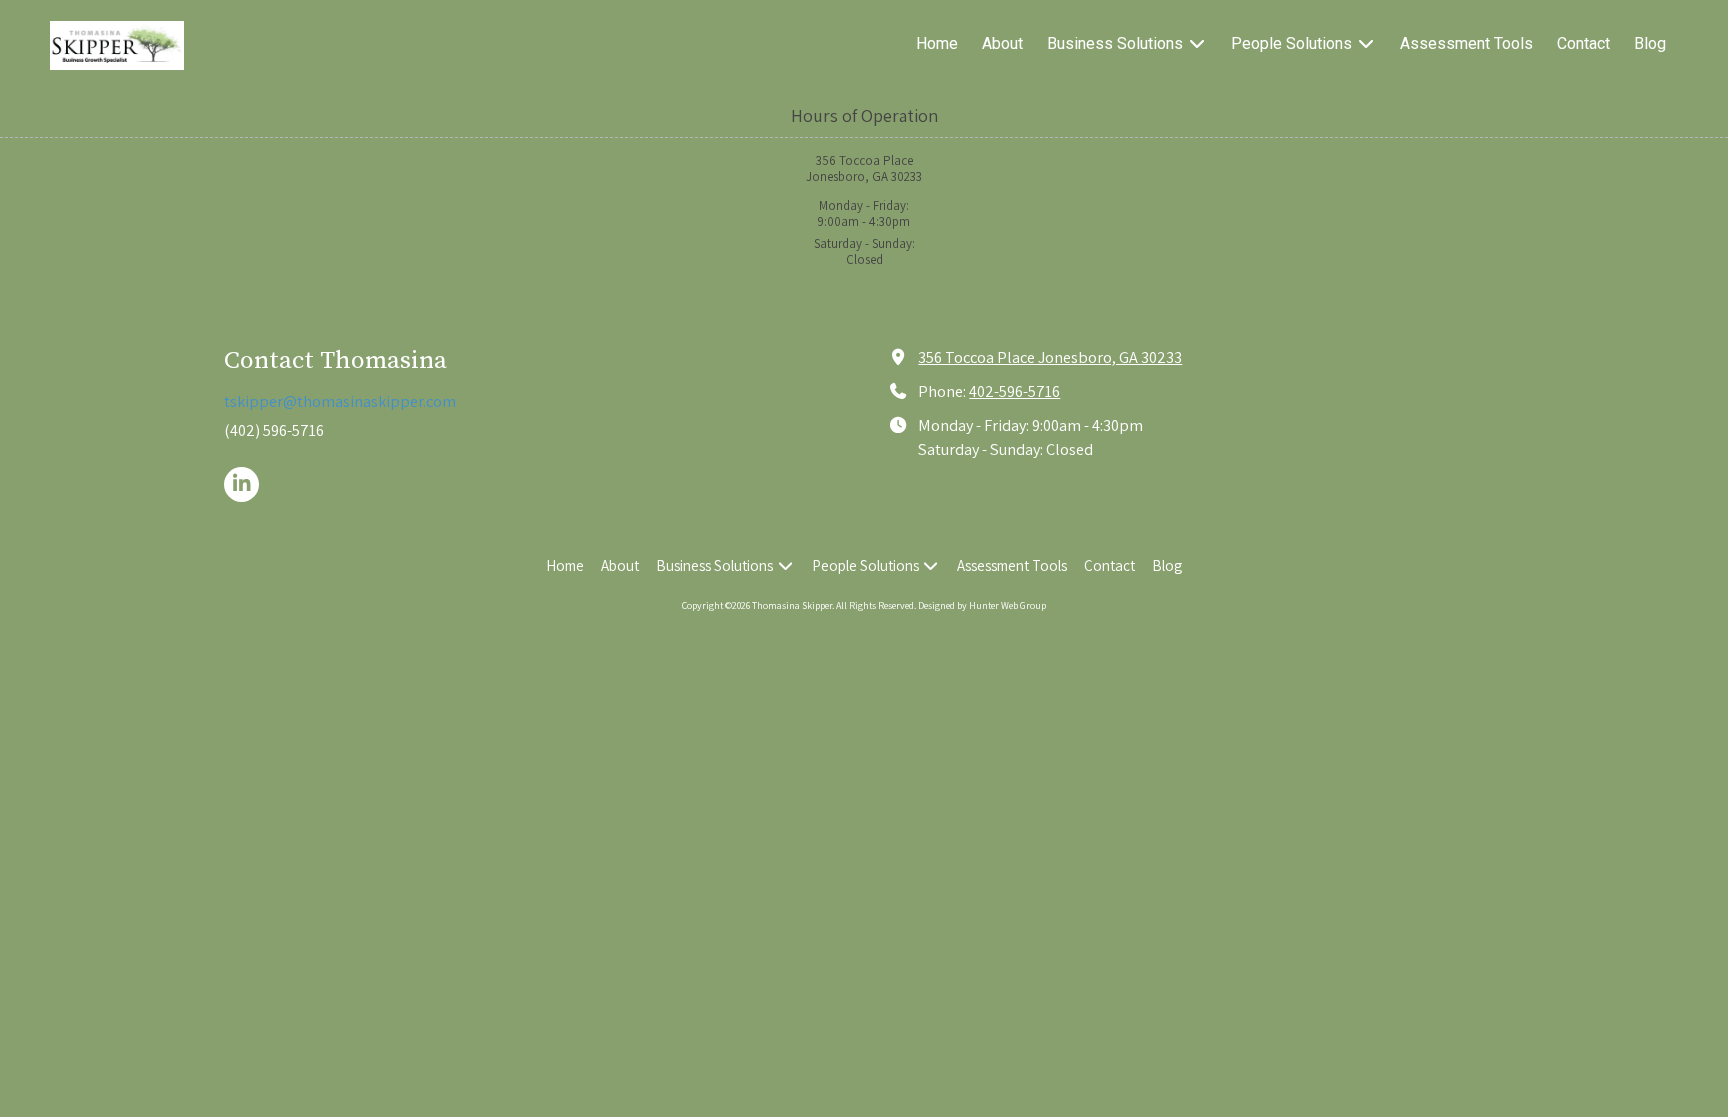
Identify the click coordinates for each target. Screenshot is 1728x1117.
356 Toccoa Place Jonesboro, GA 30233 (1050, 357)
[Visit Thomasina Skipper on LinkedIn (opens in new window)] (241, 484)
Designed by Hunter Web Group (982, 605)
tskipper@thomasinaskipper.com (340, 401)
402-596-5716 (1014, 391)
